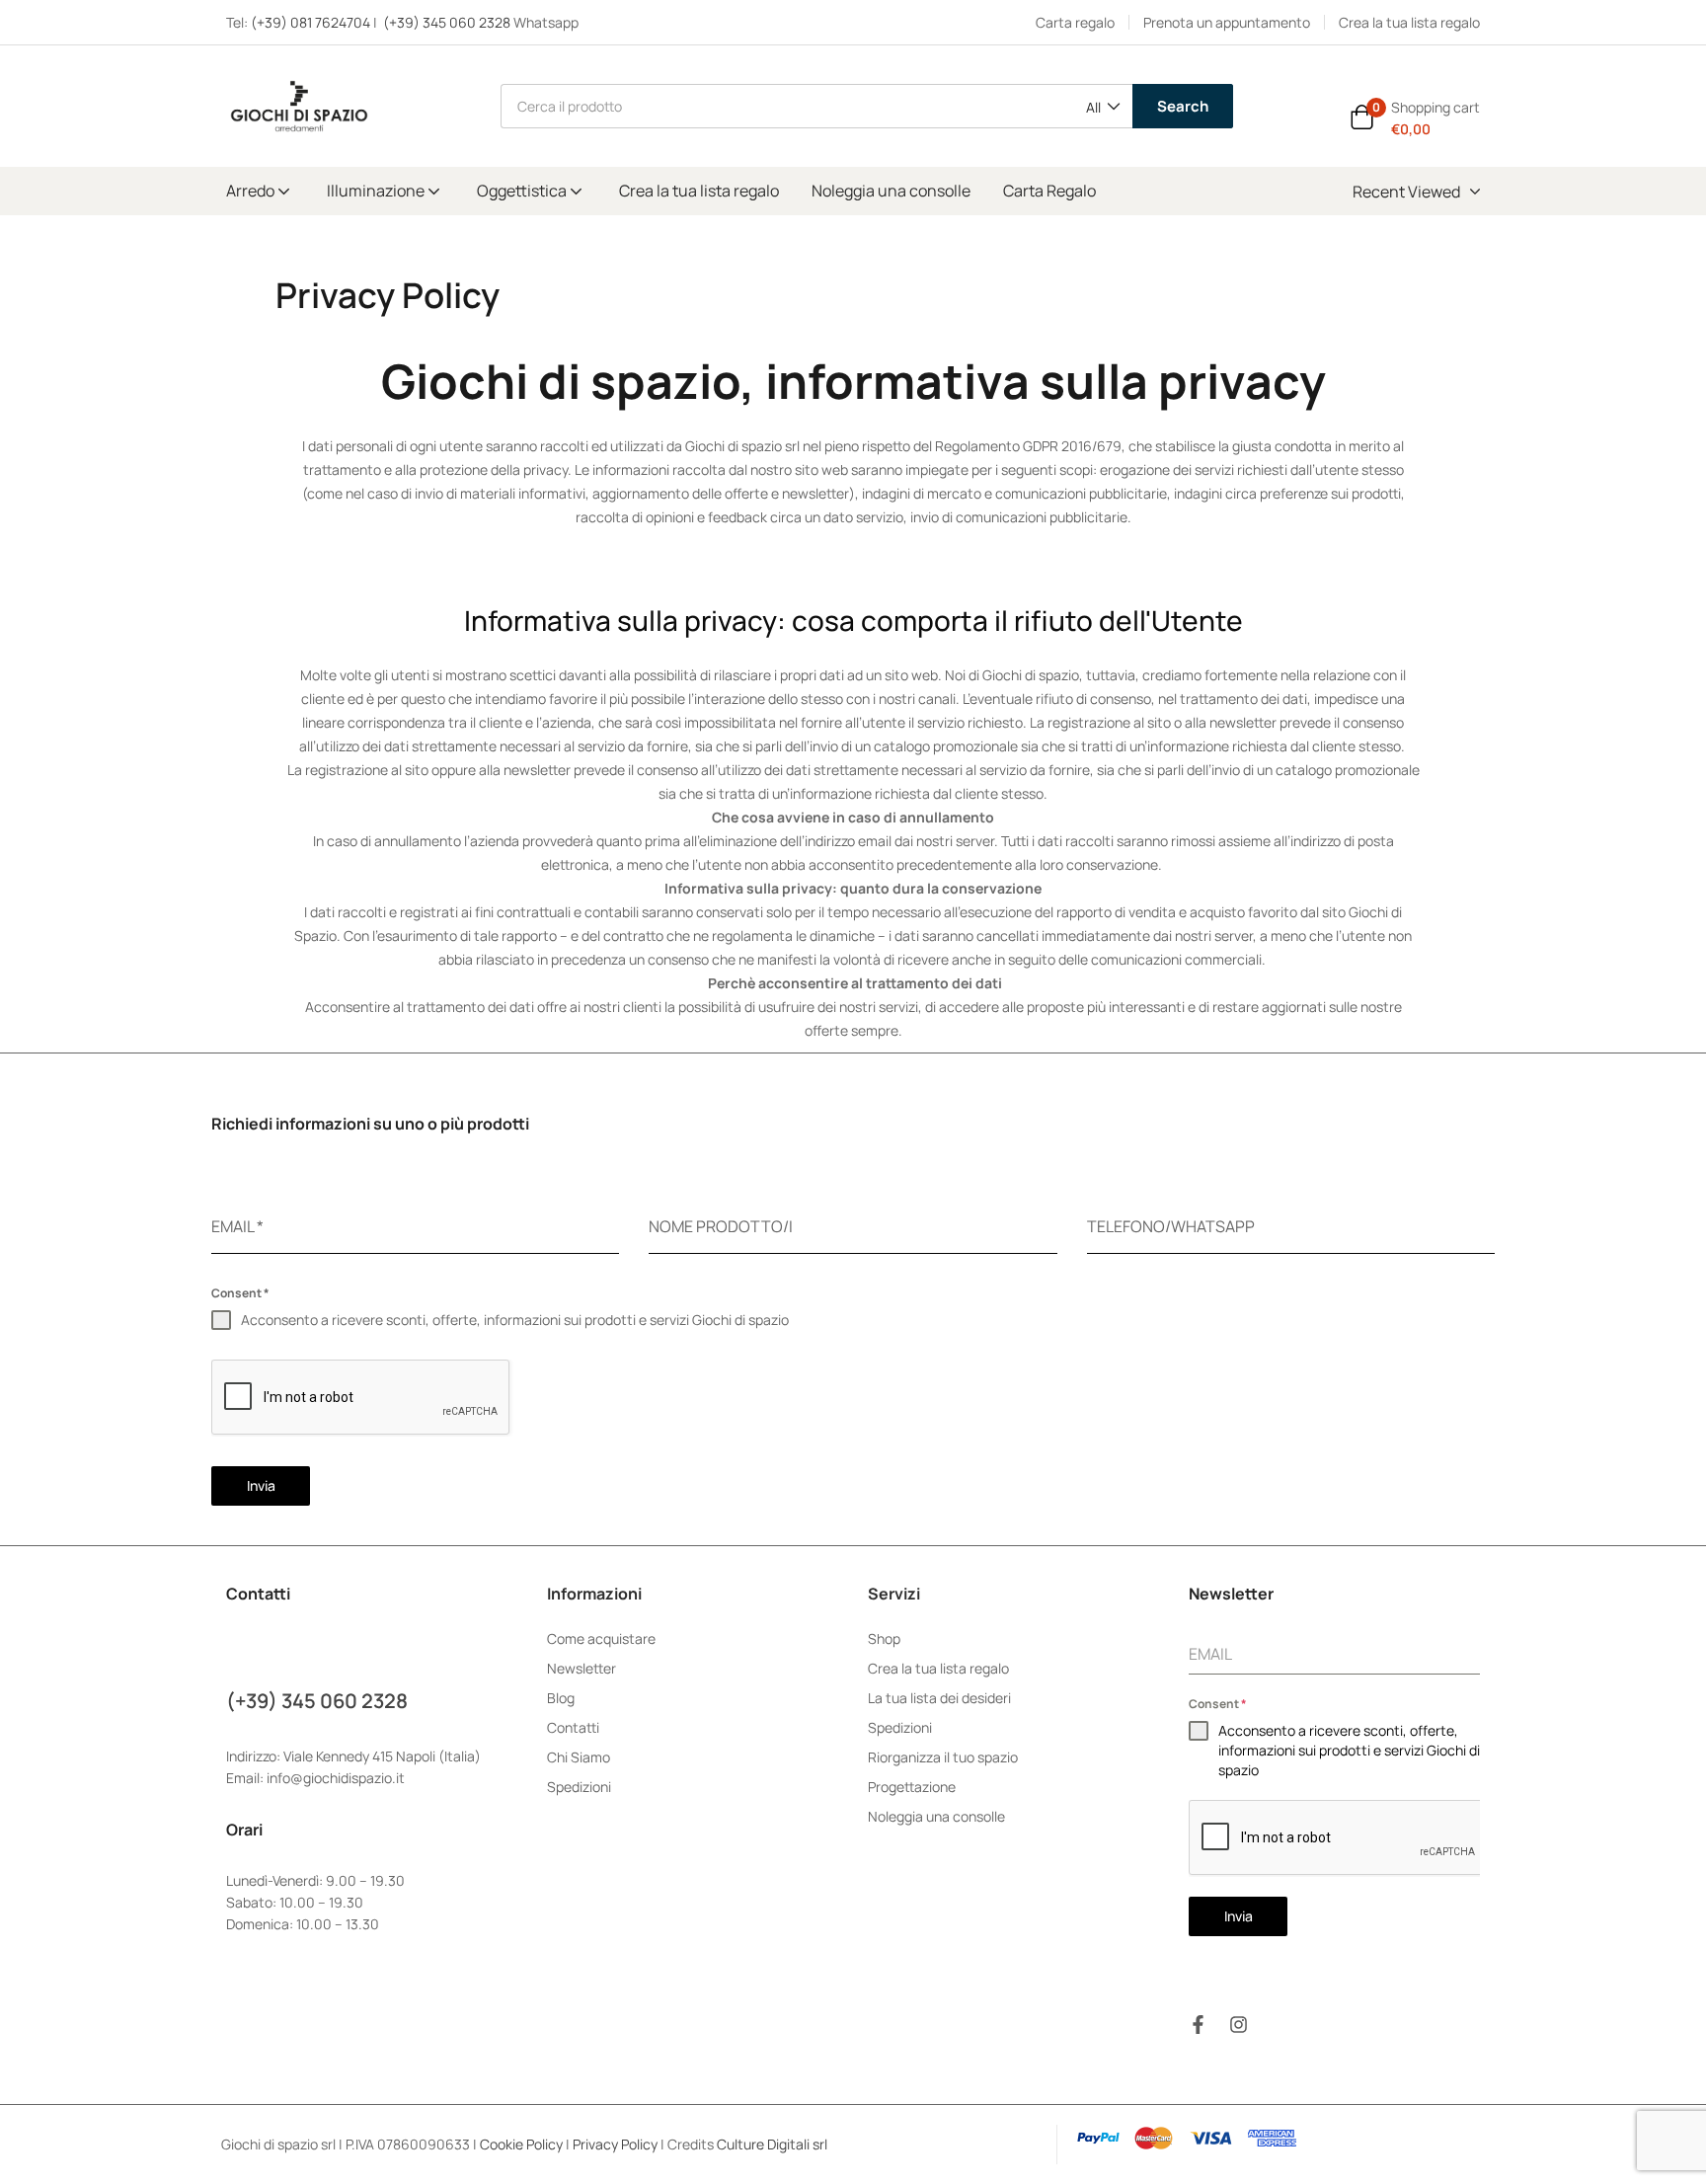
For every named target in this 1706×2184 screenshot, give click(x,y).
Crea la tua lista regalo (699, 191)
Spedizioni (579, 1787)
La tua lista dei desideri (939, 1698)
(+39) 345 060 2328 (447, 22)
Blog (561, 1698)
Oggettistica (523, 191)
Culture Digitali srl (774, 2144)
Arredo (252, 191)
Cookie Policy (521, 2144)
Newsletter (582, 1668)
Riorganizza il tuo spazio (943, 1757)
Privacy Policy (615, 2144)
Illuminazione (377, 191)
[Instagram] (1239, 2025)
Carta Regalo (1049, 191)
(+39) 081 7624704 (310, 22)
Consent (240, 1293)
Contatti (573, 1727)
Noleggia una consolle (891, 191)
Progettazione (912, 1787)
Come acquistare (601, 1638)
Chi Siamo (579, 1757)
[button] (1102, 107)
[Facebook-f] (1198, 2025)
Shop (884, 1638)
